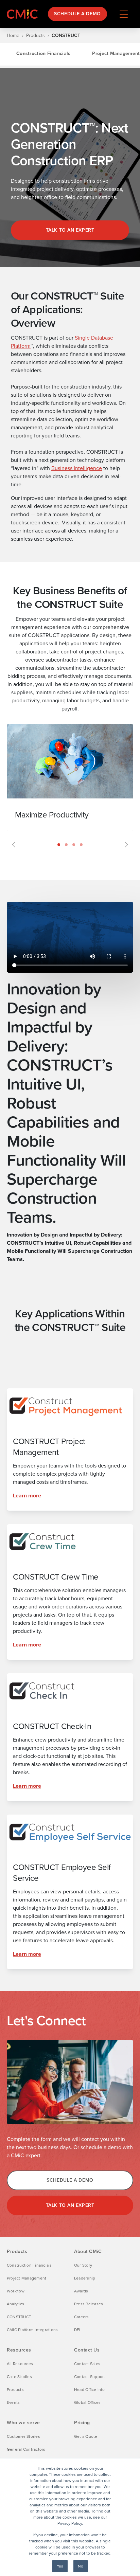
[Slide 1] (59, 845)
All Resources (20, 2364)
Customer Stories (23, 2436)
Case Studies (19, 2377)
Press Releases (89, 2304)
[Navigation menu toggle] (124, 14)
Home (13, 36)
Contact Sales (87, 2364)
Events (13, 2402)
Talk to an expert (70, 230)
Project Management (27, 2278)
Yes (60, 2566)
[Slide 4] (81, 845)
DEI (77, 2330)
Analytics (15, 2304)
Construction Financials (43, 53)
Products (36, 36)
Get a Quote (86, 2436)
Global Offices (87, 2402)
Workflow (16, 2291)
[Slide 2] (66, 845)
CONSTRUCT (19, 2317)
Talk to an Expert (70, 2205)
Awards (81, 2291)
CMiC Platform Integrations (32, 2330)
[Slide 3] (74, 845)
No (81, 2566)
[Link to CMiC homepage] (24, 14)
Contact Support (90, 2377)
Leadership (85, 2278)
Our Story (83, 2265)
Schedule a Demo (77, 14)
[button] (14, 788)
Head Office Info (89, 2390)
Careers (82, 2317)
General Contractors (26, 2449)
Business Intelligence (77, 468)
